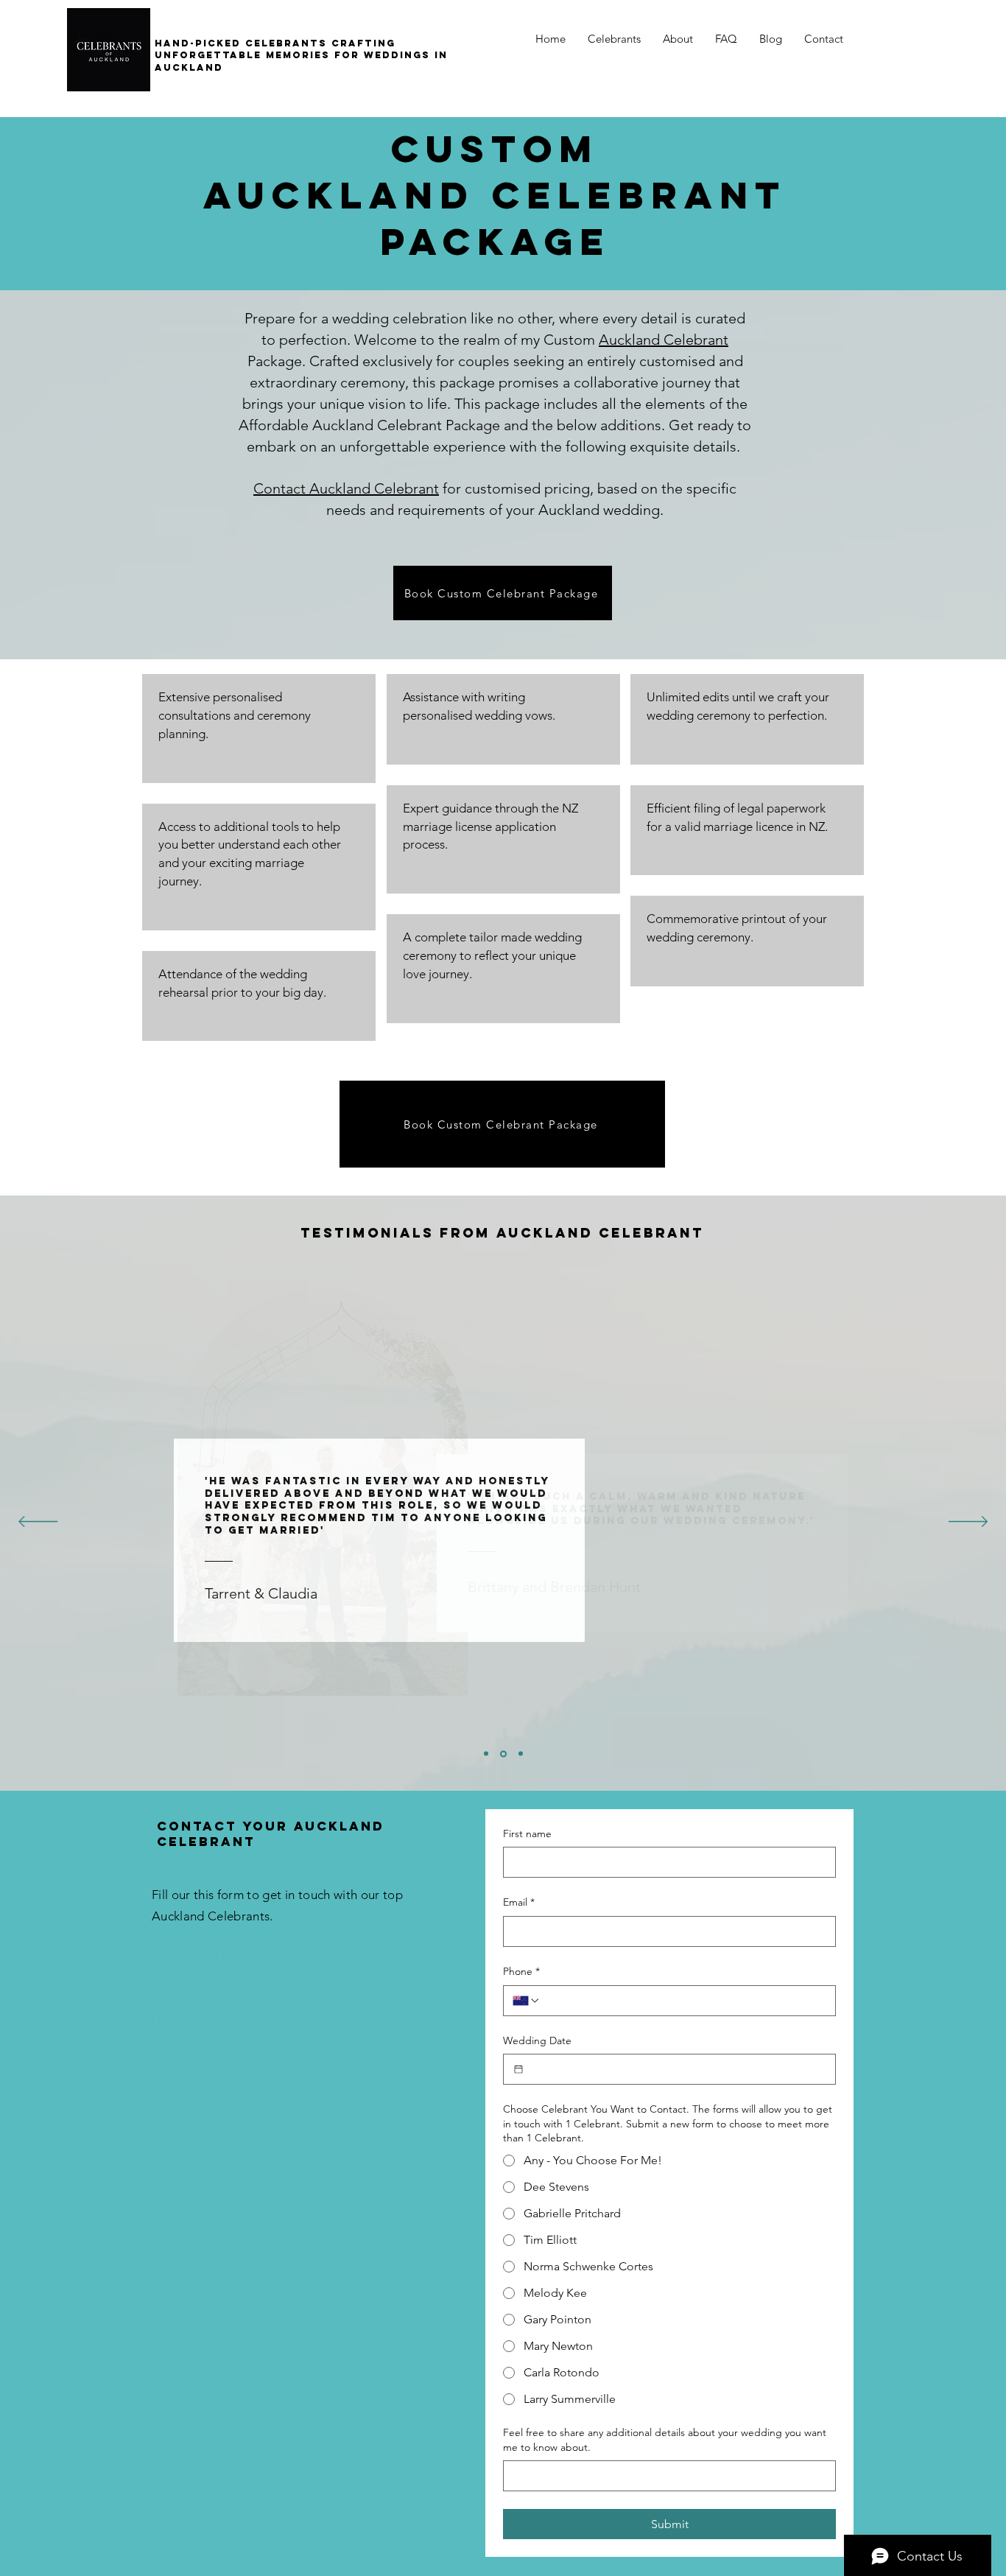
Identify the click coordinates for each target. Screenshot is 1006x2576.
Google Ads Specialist (251, 2022)
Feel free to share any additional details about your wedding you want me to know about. (665, 2440)
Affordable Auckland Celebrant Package (369, 425)
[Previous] (38, 1523)
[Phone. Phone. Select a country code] (527, 2001)
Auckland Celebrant (664, 340)
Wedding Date (537, 2040)
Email (519, 1902)
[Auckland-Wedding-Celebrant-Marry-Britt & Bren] (486, 1754)
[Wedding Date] (518, 2069)
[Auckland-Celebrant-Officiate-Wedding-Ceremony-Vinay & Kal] (521, 1754)
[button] (614, 39)
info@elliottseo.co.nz (260, 1979)
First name (527, 1833)
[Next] (968, 1523)
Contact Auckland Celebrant (346, 488)
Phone (521, 1971)
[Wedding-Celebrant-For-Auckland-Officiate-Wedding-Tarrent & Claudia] (503, 1754)
